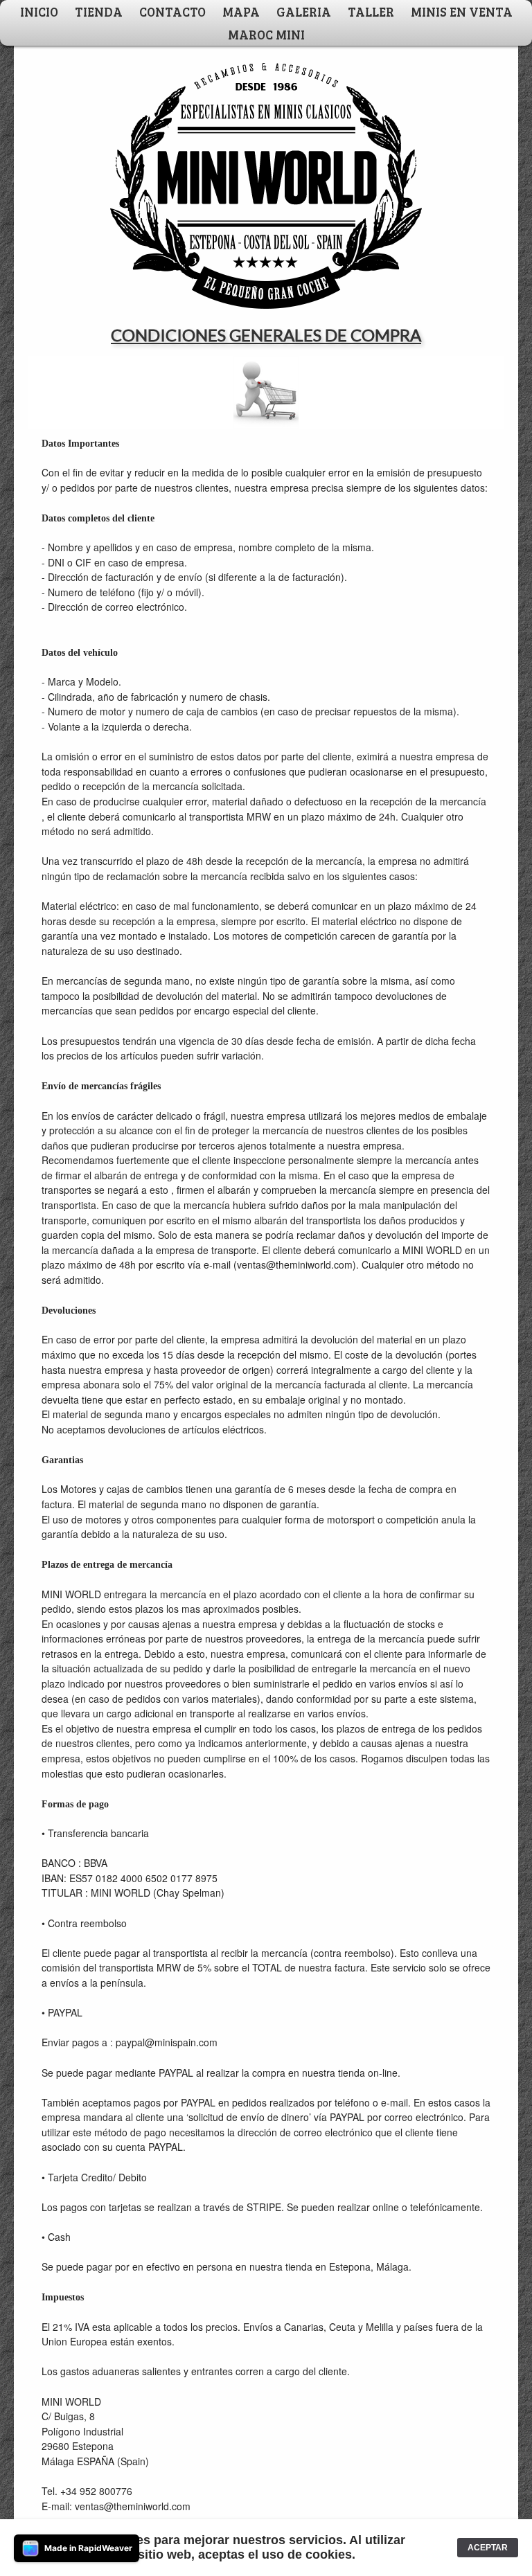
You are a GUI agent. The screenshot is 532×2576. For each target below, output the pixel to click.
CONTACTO (172, 11)
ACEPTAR (488, 2548)
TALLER (371, 11)
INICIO (39, 11)
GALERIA (304, 11)
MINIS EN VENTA (462, 11)
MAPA (241, 11)
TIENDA (99, 11)
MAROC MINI (266, 34)
